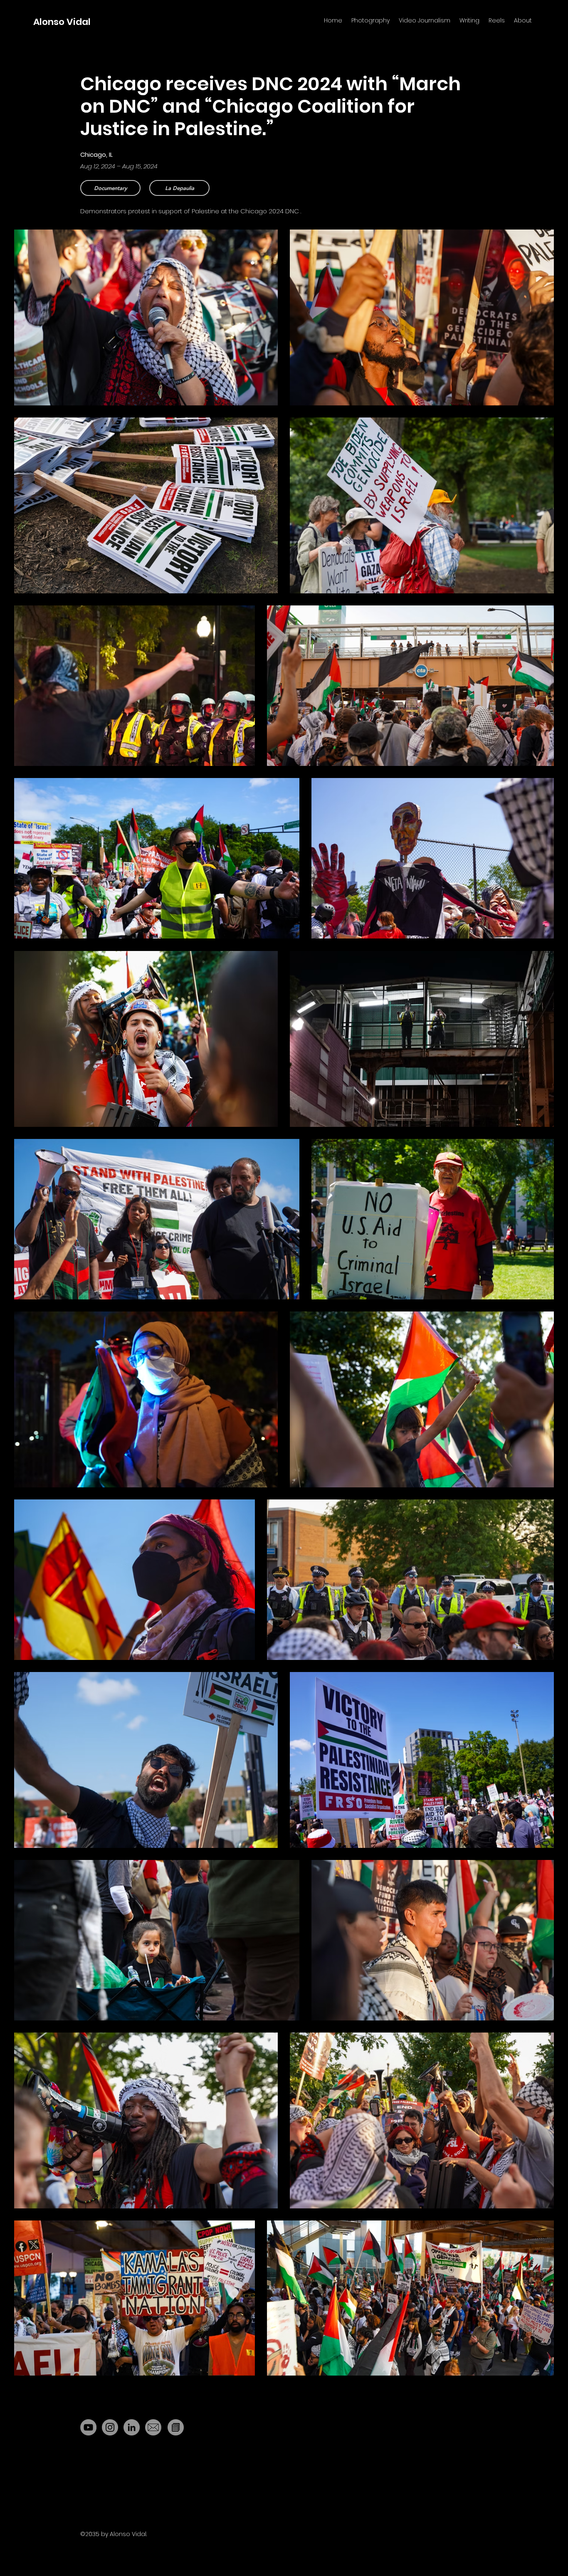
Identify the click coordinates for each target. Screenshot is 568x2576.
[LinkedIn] (132, 2427)
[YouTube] (88, 2427)
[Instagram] (110, 2427)
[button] (179, 188)
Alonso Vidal (62, 22)
